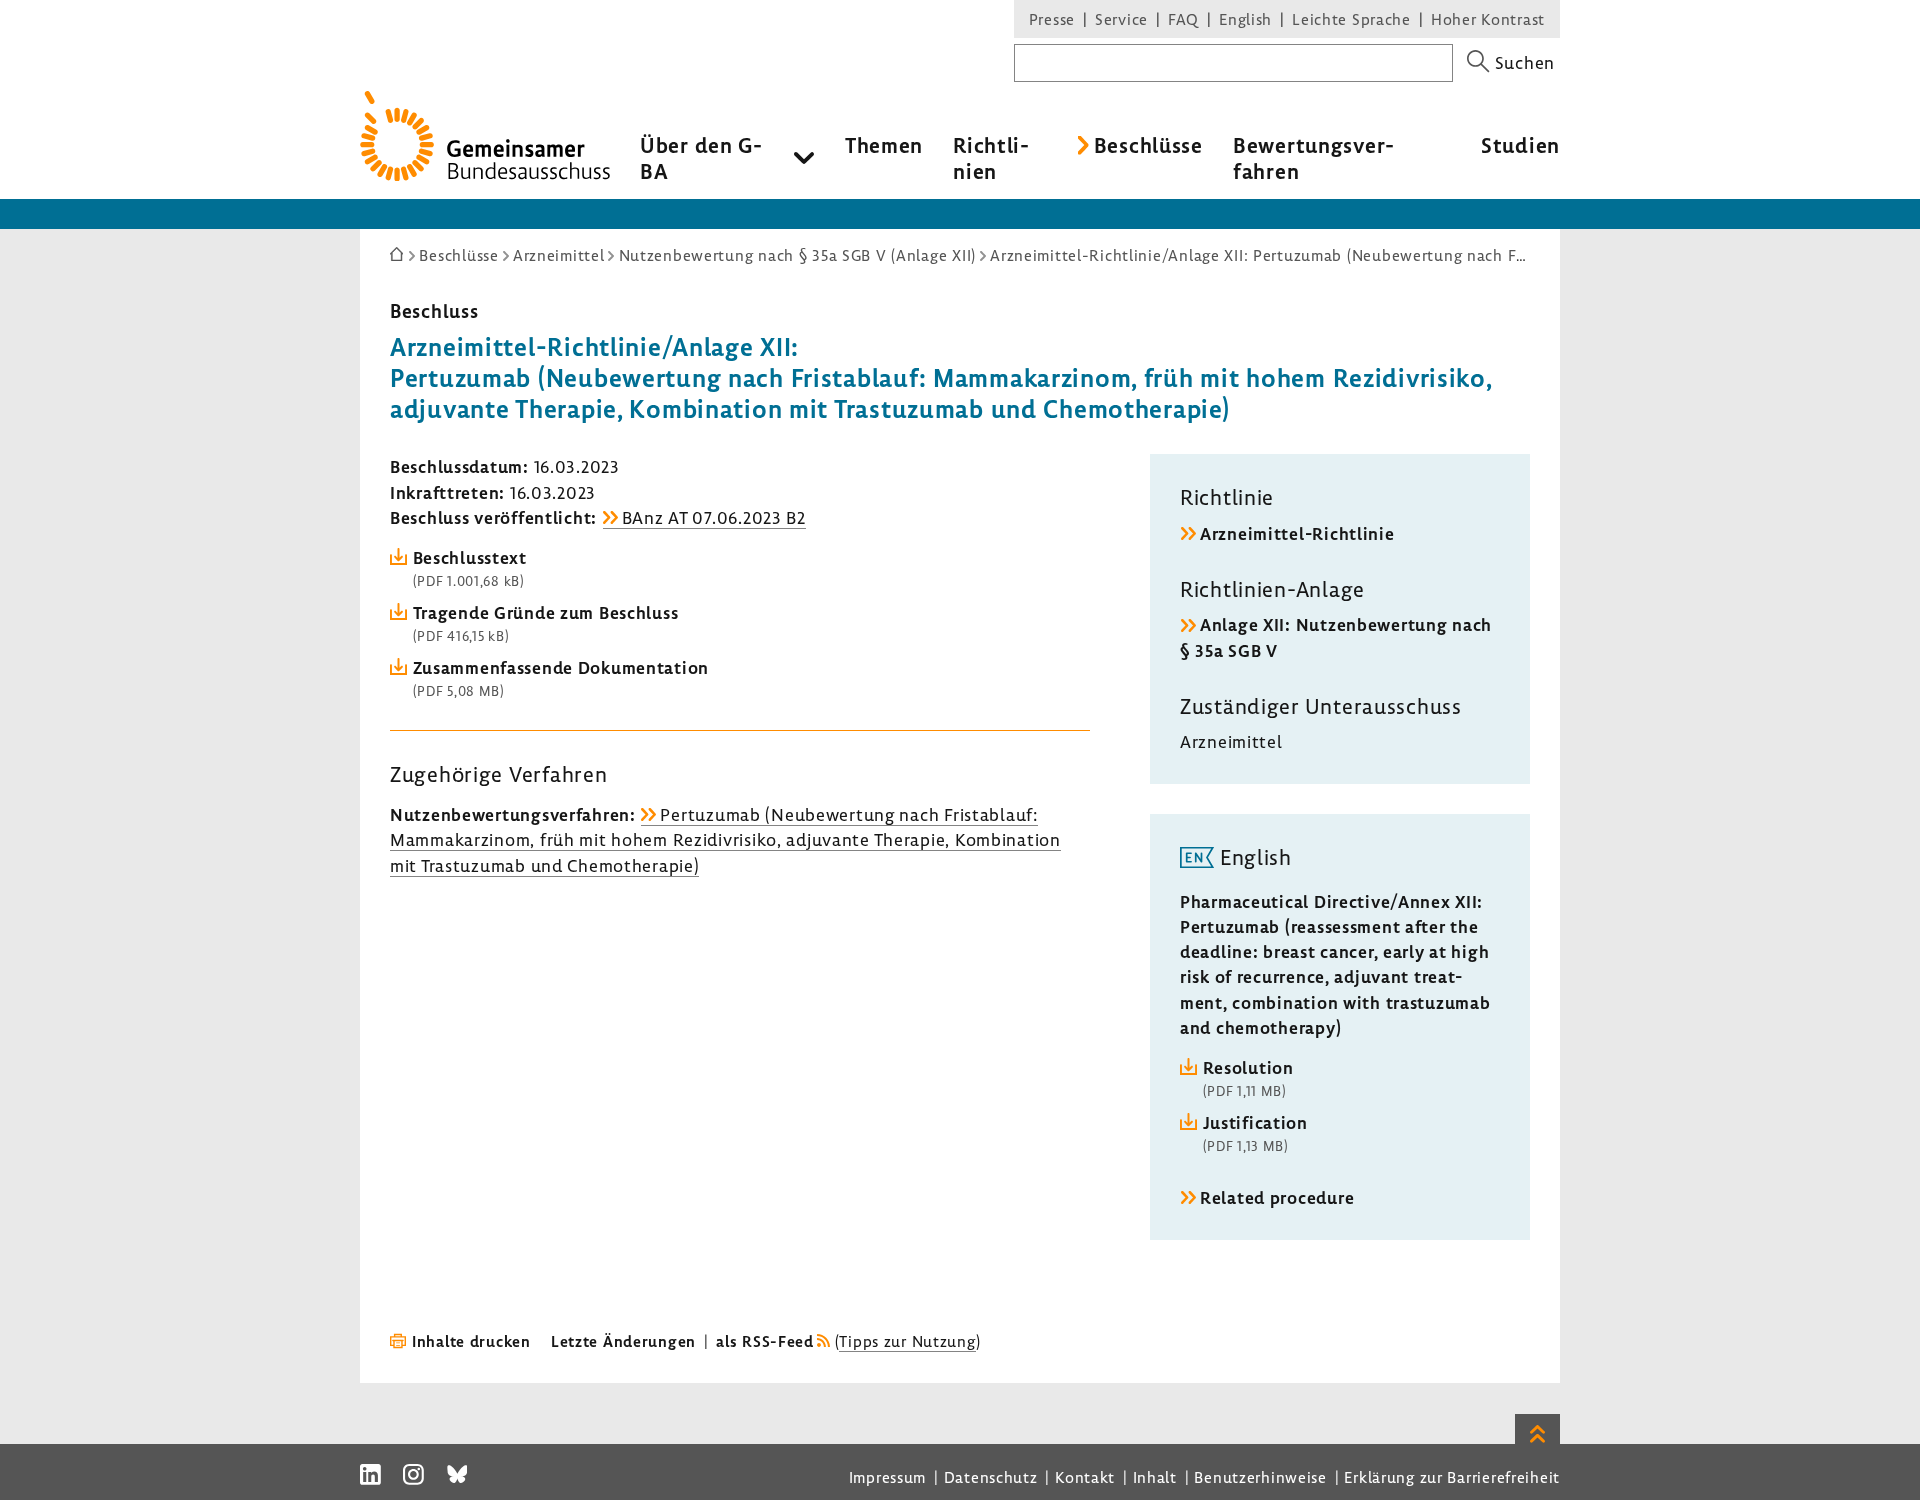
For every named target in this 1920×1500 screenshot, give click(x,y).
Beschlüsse (1148, 145)
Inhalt (1155, 1477)
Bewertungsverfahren (1313, 158)
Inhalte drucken (471, 1341)
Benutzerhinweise (1260, 1477)
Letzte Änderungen (623, 1341)
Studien (1520, 145)
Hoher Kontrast (1488, 19)
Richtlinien (991, 158)
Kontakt (1085, 1477)
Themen (884, 145)
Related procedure (1277, 1197)
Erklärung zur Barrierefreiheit (1452, 1477)
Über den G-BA (701, 158)
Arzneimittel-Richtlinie (1297, 533)
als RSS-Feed (765, 1341)
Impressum (887, 1477)
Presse (1052, 19)
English (1245, 19)
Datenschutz (991, 1477)
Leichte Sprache (1351, 19)
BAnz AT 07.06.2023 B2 (714, 517)
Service (1121, 19)
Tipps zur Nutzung (907, 1341)
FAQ (1183, 19)
